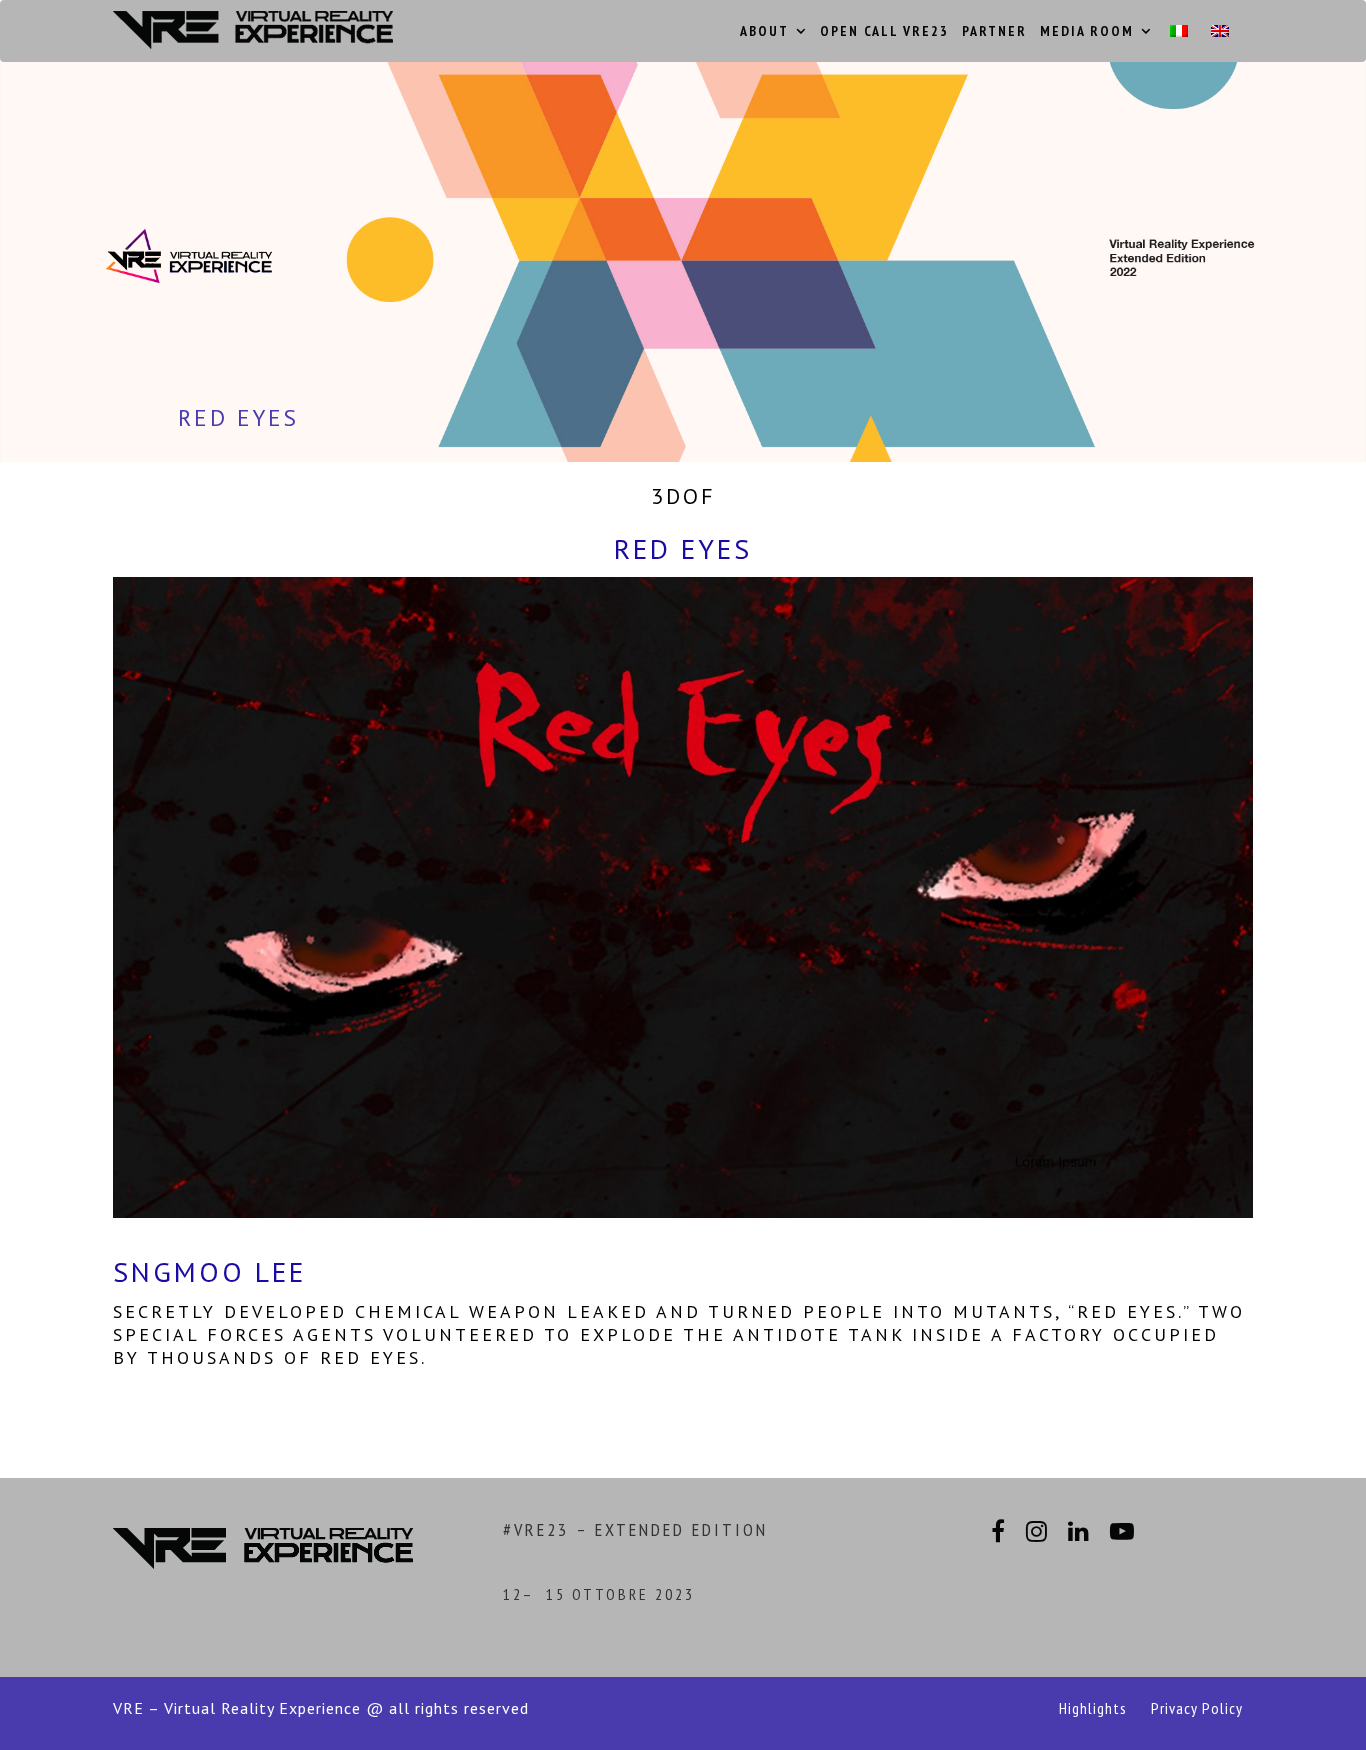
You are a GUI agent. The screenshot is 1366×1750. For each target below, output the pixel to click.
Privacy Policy (1197, 1708)
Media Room (1087, 31)
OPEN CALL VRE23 (884, 31)
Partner (994, 31)
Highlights (1093, 1708)
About (764, 31)
